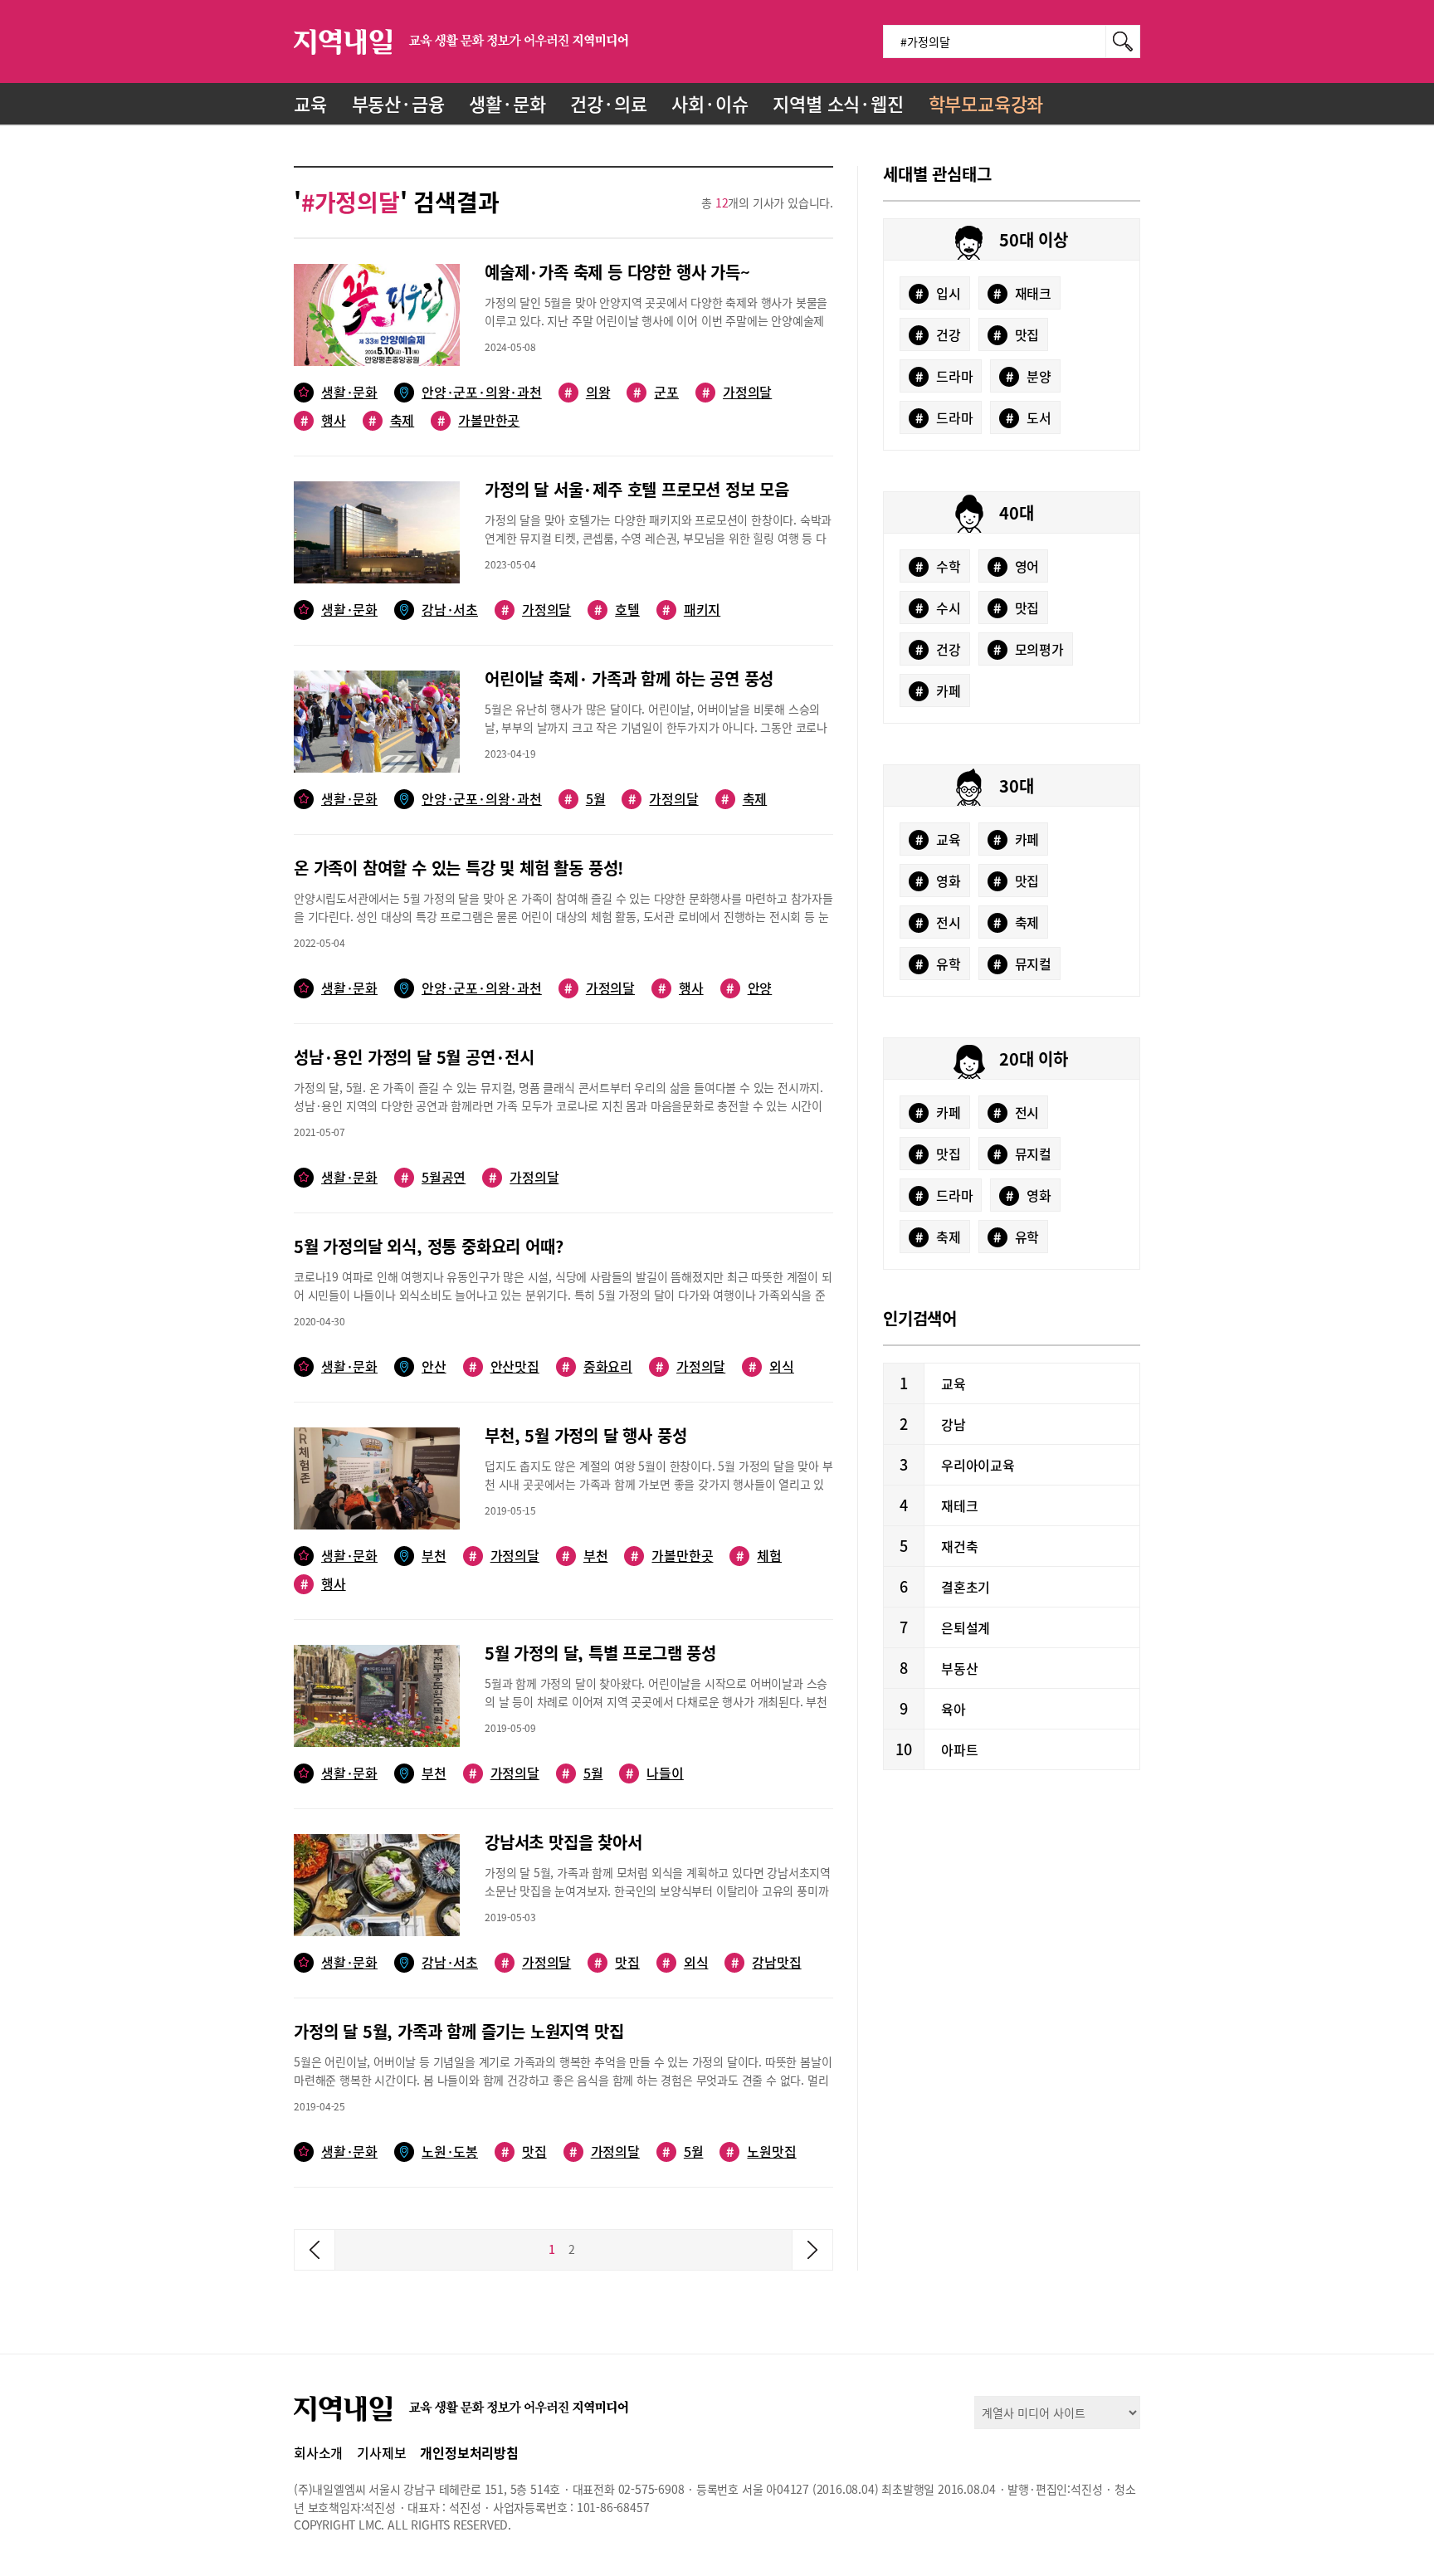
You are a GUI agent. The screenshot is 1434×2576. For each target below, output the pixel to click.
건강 (938, 334)
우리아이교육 (978, 1465)
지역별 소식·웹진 (838, 103)
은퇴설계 (966, 1627)
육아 (954, 1709)
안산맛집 (504, 1366)
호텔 (617, 610)
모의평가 (1029, 649)
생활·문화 (507, 103)
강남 (954, 1424)
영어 (1016, 566)
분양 (1029, 376)
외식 (771, 1366)
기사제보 (381, 2452)
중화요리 (597, 1366)
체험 (759, 1556)
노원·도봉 (450, 2152)
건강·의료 (608, 103)
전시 (938, 922)
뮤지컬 (1022, 964)
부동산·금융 (398, 103)
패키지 (691, 610)
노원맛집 (761, 2152)
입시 (938, 293)
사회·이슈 (710, 103)
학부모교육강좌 (986, 103)
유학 (938, 964)
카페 (938, 690)
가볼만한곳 (478, 420)
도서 (1029, 417)
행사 (323, 420)
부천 (434, 1556)
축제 (391, 420)
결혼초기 (966, 1587)
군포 (656, 392)
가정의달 (737, 392)
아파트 (959, 1749)
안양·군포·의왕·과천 (482, 392)
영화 (938, 881)
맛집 (617, 1962)
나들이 (654, 1773)
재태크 (1022, 293)
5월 (585, 799)
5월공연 (433, 1177)
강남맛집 (766, 1962)
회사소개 (318, 2452)
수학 (938, 566)
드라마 (944, 376)
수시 (938, 607)
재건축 (959, 1546)
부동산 (959, 1668)
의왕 (587, 392)
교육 (310, 103)
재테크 (959, 1505)
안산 (434, 1366)
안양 (749, 988)
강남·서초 (450, 610)
